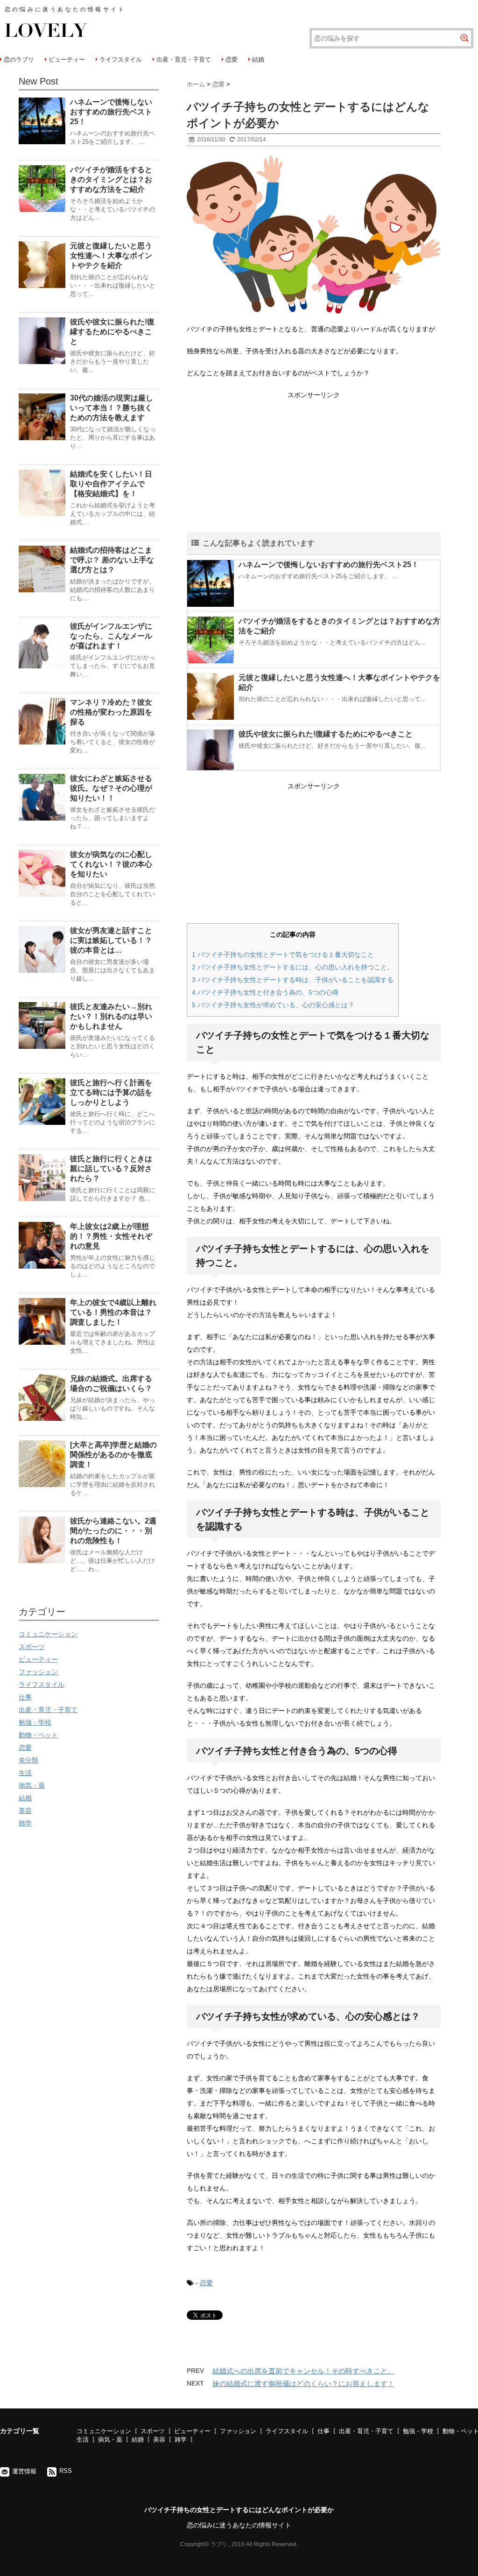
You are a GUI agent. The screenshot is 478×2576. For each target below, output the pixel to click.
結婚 (258, 60)
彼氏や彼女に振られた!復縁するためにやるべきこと (326, 734)
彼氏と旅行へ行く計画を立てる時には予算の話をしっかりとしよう (111, 1092)
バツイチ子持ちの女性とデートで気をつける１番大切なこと (283, 955)
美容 (25, 1811)
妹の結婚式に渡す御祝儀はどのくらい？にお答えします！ (303, 2383)
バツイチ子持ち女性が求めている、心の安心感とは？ (273, 1005)
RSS (66, 2471)
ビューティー (67, 60)
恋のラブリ (19, 60)
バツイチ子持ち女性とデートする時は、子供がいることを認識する (293, 980)
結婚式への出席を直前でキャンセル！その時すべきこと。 (303, 2371)
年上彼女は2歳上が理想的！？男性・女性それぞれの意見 (111, 1236)
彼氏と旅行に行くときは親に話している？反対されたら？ (111, 1169)
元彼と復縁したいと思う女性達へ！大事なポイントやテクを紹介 (111, 256)
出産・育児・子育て (184, 60)
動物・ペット (38, 1735)
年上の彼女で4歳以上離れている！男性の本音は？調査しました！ (113, 1312)
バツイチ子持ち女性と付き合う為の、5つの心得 (265, 992)
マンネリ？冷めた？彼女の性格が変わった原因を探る (111, 712)
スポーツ (32, 1647)
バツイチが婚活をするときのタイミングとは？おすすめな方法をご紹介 (111, 179)
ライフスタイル (121, 60)
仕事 (25, 1697)
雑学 (25, 1823)
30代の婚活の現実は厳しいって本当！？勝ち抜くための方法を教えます (112, 408)
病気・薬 (32, 1785)
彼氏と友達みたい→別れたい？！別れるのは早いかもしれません (111, 1016)
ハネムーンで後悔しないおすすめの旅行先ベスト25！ (329, 565)
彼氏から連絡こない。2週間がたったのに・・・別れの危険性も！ (113, 1531)
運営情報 (24, 2471)
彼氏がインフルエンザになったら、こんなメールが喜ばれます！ (111, 636)
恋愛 (232, 60)
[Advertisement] (314, 467)
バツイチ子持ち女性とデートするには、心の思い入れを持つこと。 (293, 967)
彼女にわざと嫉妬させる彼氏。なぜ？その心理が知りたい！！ (111, 788)
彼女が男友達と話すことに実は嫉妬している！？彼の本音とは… (111, 940)
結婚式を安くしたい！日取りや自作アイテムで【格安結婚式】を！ (111, 484)
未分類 (28, 1760)
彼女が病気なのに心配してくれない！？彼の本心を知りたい (111, 864)
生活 (25, 1773)
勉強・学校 (35, 1722)
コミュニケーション (48, 1634)
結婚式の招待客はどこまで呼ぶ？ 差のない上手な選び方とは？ (112, 560)
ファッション (38, 1672)
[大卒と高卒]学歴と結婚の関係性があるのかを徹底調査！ (113, 1455)
